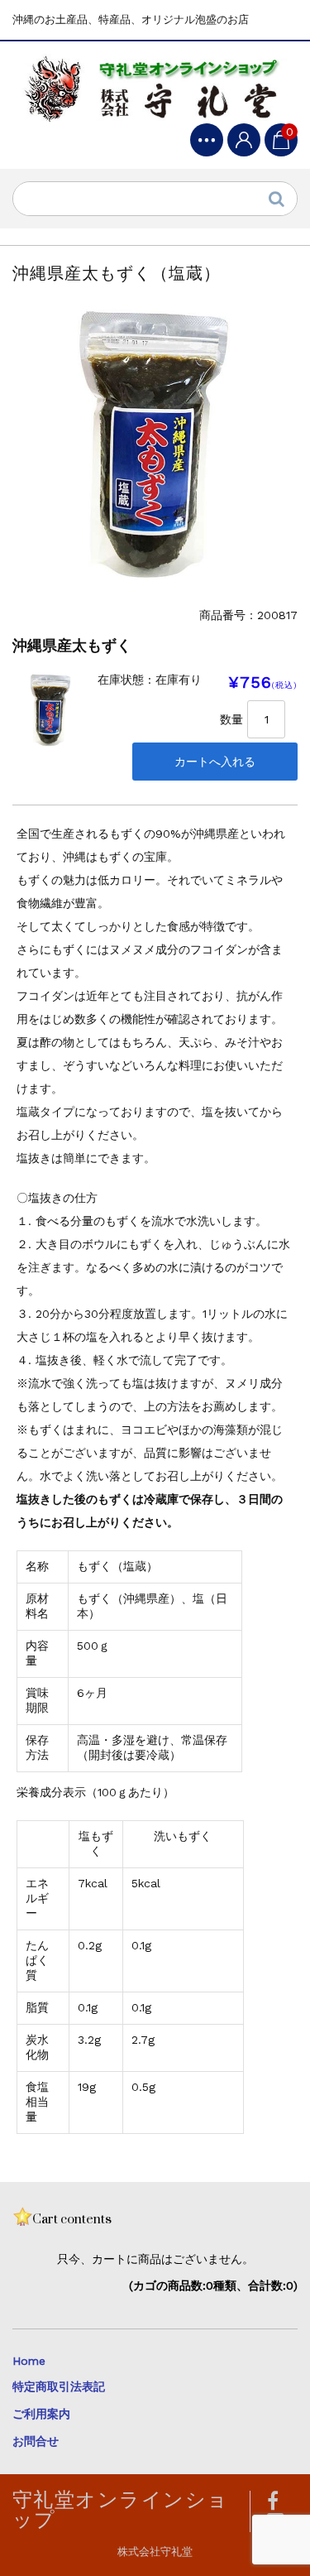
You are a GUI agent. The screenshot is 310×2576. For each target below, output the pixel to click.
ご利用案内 (41, 2414)
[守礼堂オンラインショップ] (155, 89)
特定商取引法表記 (59, 2386)
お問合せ (36, 2441)
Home (29, 2361)
